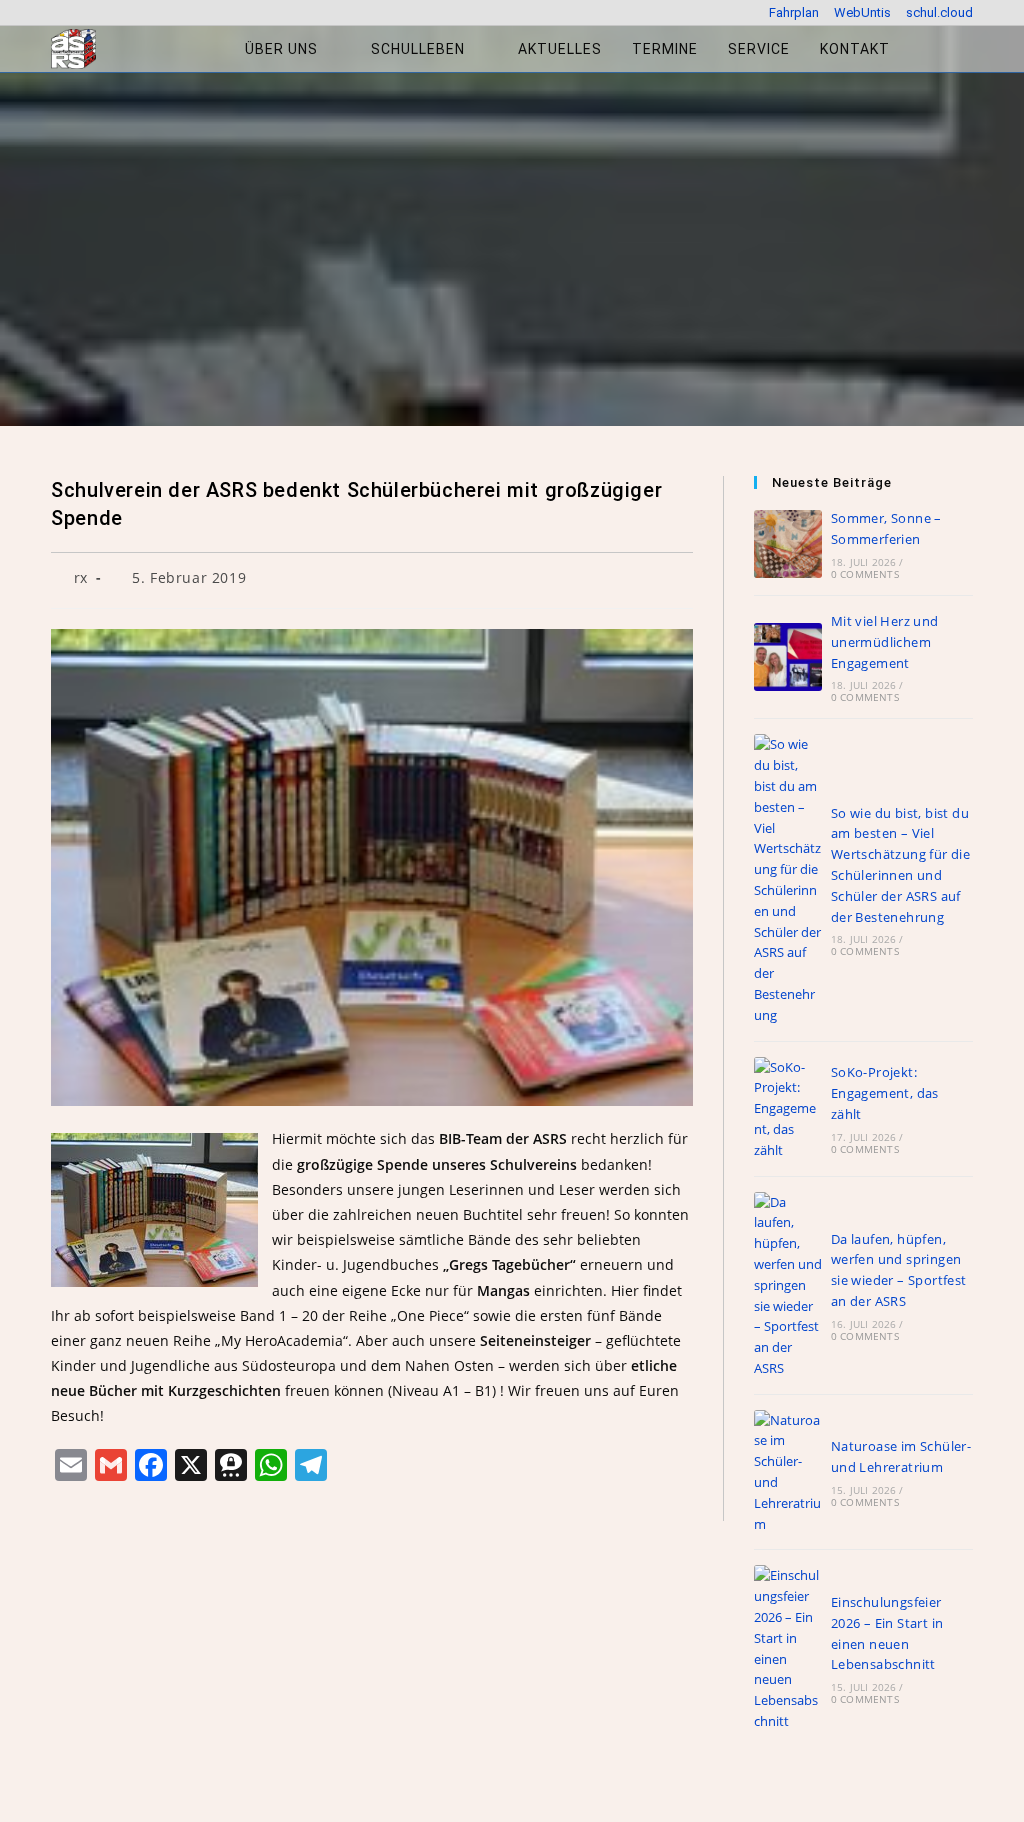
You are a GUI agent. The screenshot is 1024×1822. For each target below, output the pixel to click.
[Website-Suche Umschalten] (925, 49)
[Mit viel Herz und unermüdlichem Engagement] (788, 657)
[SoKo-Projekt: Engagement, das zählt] (788, 1109)
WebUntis (862, 12)
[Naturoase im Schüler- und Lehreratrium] (788, 1472)
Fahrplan (794, 12)
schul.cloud (939, 12)
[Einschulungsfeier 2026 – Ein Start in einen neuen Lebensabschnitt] (788, 1648)
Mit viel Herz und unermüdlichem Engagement (885, 642)
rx (81, 577)
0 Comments (865, 574)
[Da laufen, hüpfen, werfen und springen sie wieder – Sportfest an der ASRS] (788, 1285)
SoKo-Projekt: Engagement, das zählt (885, 1093)
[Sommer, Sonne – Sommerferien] (788, 544)
